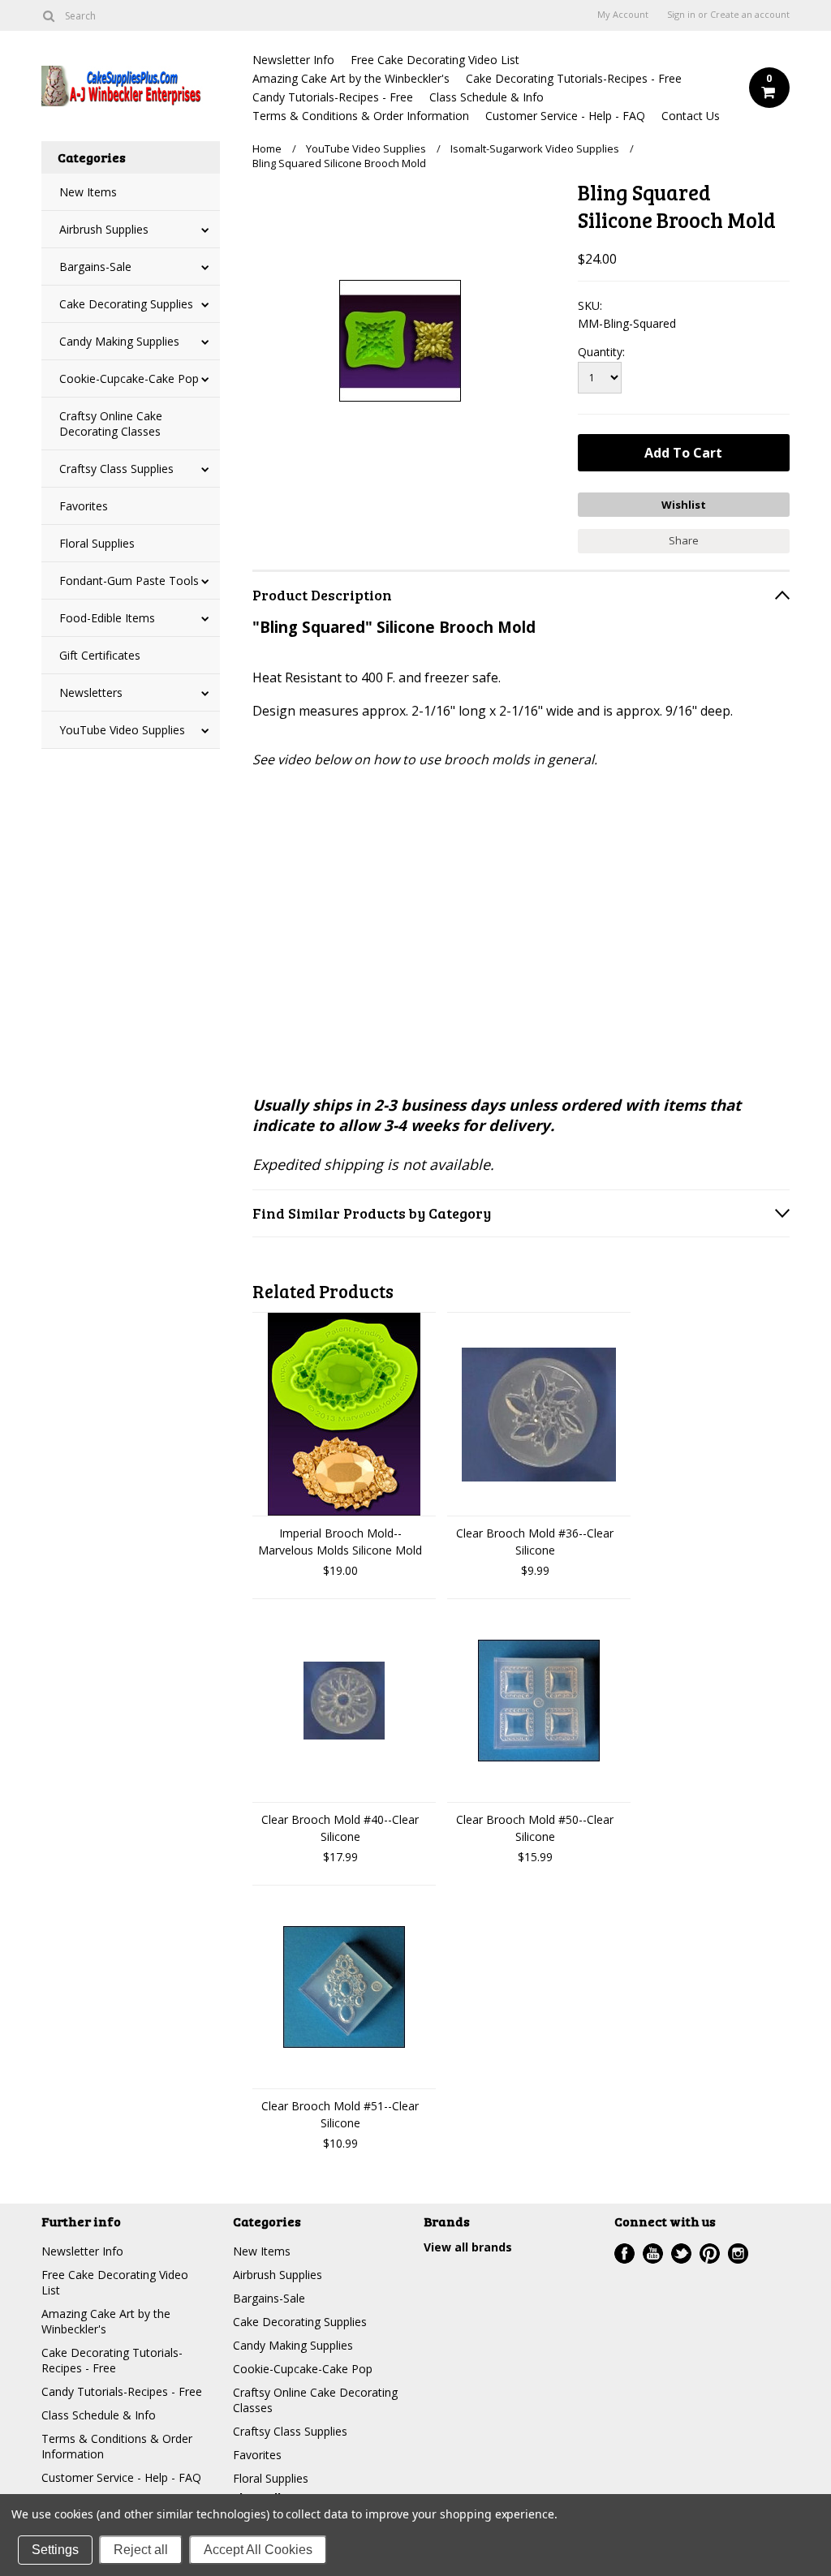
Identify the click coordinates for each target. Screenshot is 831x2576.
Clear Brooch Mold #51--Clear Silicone (340, 2114)
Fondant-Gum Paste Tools (129, 581)
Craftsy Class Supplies (116, 469)
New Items (88, 192)
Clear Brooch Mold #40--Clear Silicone (340, 1828)
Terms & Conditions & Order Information (361, 116)
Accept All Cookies (258, 2550)
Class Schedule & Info (487, 97)
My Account (623, 15)
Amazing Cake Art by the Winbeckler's (351, 78)
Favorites (84, 506)
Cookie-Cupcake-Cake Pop (129, 378)
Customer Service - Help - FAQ (565, 116)
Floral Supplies (97, 543)
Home (267, 148)
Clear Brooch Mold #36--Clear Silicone (535, 1542)
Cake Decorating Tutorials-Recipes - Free (574, 78)
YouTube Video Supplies (122, 730)
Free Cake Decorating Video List (435, 60)
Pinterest (710, 2253)
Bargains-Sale (95, 267)
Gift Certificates (100, 655)
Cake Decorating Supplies (126, 304)
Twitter (681, 2253)
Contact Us (691, 116)
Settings (55, 2550)
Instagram (738, 2253)
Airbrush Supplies (104, 229)
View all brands (468, 2247)
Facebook (624, 2253)
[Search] (48, 15)
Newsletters (91, 692)
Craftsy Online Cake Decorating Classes (111, 424)
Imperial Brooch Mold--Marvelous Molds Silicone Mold (340, 1542)
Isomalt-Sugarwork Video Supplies (535, 148)
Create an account (750, 15)
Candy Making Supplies (119, 341)
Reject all (141, 2550)
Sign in (681, 15)
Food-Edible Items (107, 618)
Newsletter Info (293, 60)
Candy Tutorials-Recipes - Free (333, 97)
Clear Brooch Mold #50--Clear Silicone (535, 1828)
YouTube (653, 2253)
